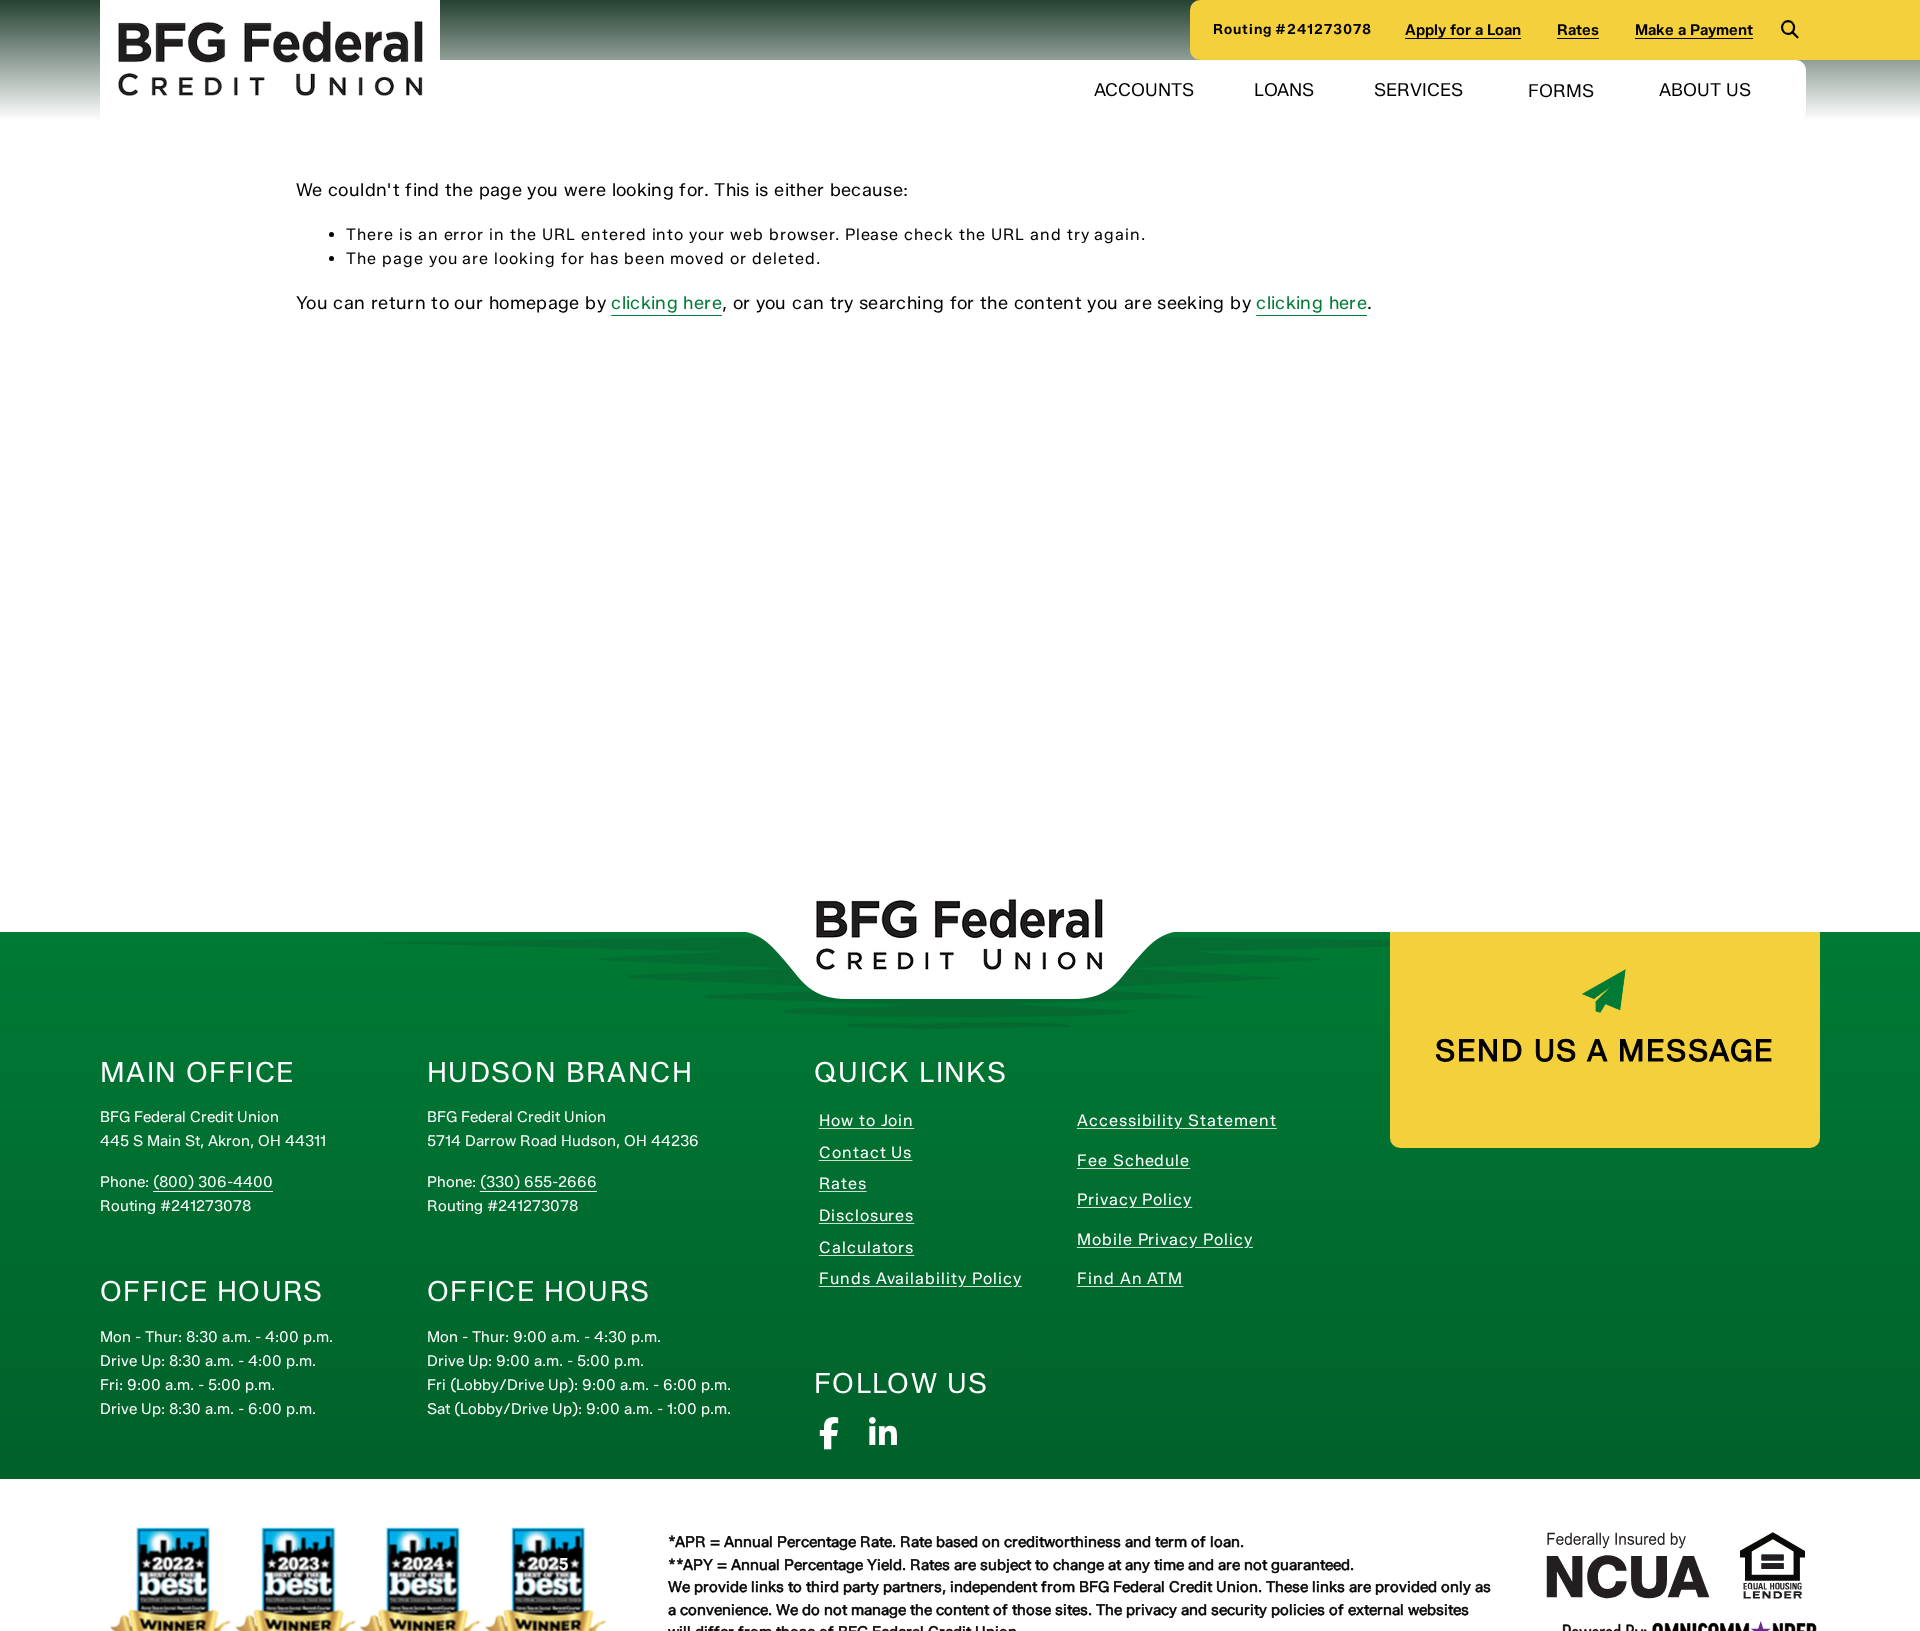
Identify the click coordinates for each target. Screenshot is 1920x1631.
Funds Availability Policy (941, 1278)
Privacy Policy (1199, 1199)
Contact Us (937, 1152)
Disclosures (938, 1215)
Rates (914, 1183)
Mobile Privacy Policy (1199, 1239)
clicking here (666, 303)
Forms (1566, 90)
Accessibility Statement (1199, 1120)
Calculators (938, 1247)
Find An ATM (1199, 1278)
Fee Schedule (1199, 1160)
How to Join (938, 1120)
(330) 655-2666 (538, 1182)
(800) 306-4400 (213, 1182)
